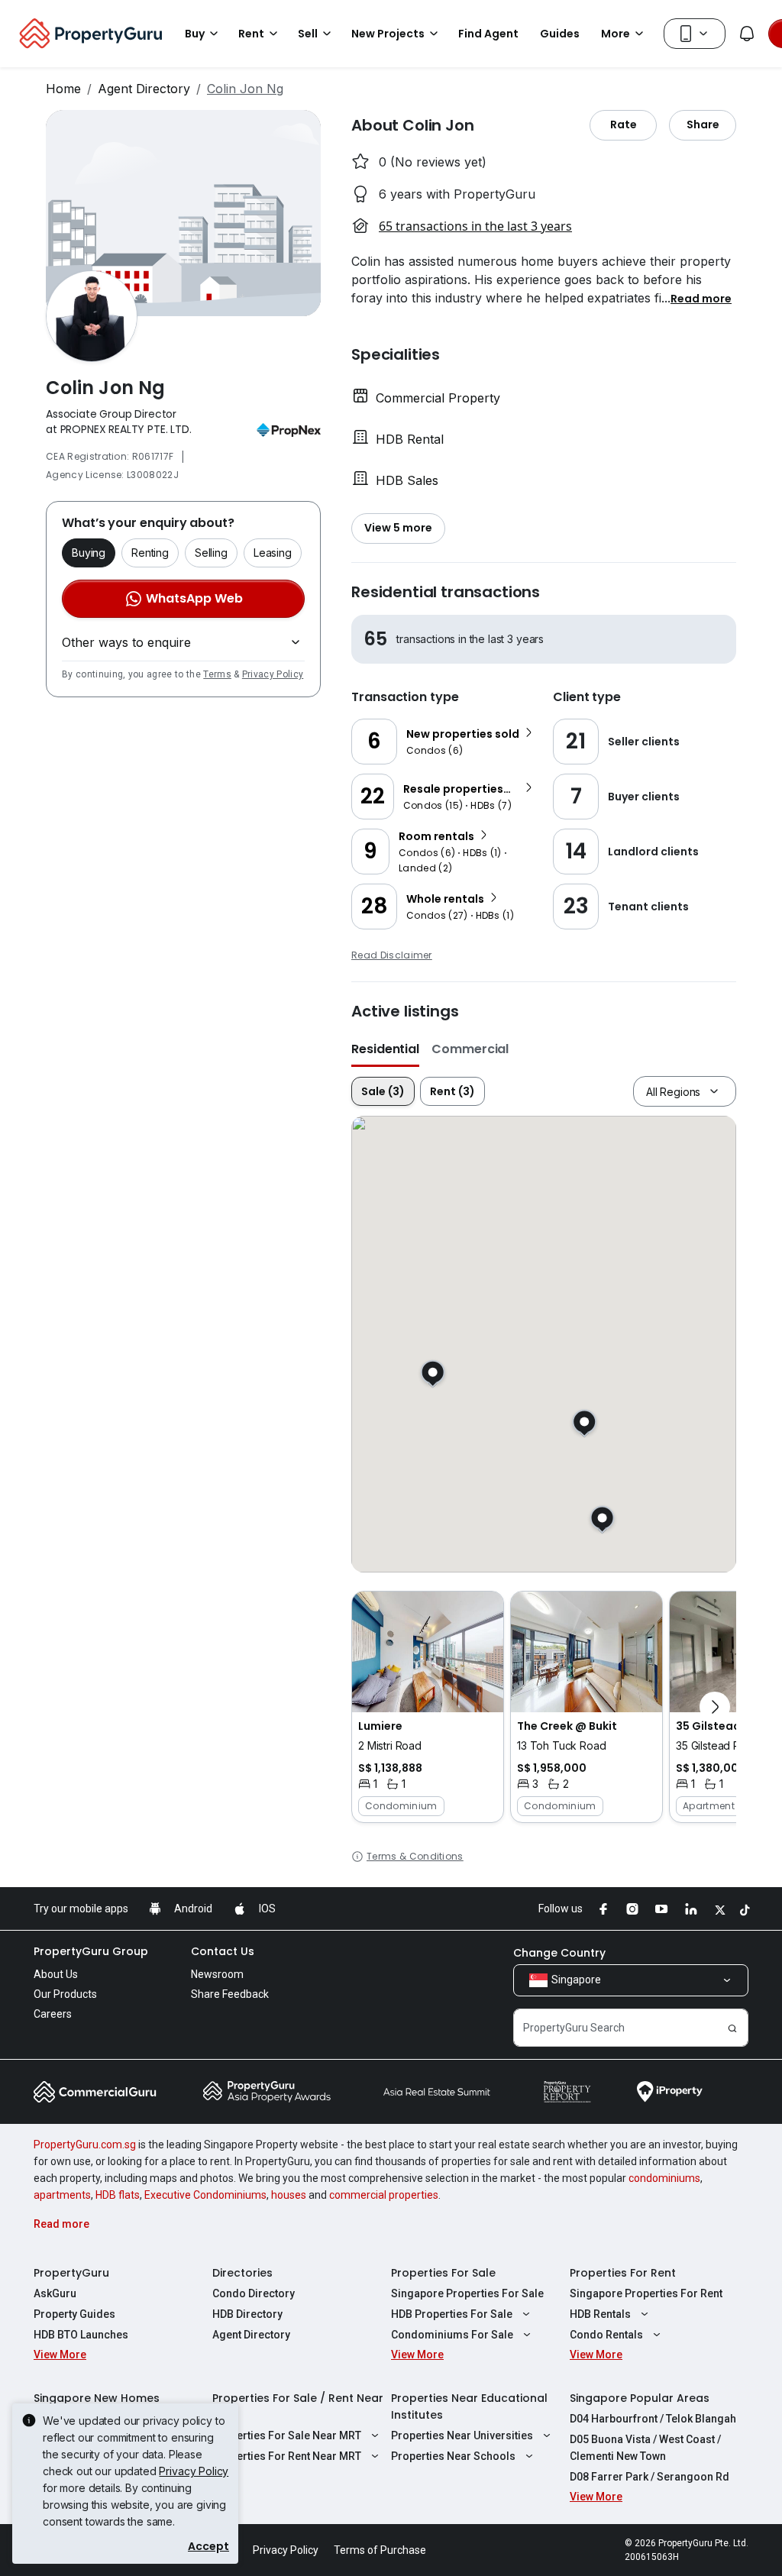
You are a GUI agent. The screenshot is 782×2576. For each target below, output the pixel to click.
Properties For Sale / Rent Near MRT (298, 2406)
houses (289, 2195)
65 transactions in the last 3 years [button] (475, 226)
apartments (62, 2195)
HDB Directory (247, 2314)
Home (63, 89)
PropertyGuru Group (91, 1951)
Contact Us (223, 1951)
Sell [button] (308, 34)
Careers (53, 2014)
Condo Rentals (606, 2335)
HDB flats (118, 2195)
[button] (701, 298)
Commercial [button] (470, 1049)
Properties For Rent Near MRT (287, 2456)
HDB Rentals (600, 2314)
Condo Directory (254, 2293)
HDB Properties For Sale (452, 2314)
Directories (242, 2273)
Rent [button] (251, 34)
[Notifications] (747, 34)
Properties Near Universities (462, 2435)
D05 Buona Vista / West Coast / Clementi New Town (645, 2448)
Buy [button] (195, 34)
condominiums (664, 2178)
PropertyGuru (71, 2273)
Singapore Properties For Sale (467, 2293)
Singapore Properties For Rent (646, 2293)
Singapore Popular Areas (640, 2398)
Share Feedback (230, 1994)
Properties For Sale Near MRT (287, 2435)
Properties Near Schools (453, 2456)
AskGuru (55, 2293)
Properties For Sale (443, 2273)
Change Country (559, 1953)
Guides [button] (560, 34)
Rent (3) (452, 1091)
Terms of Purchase (380, 2550)
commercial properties (384, 2195)
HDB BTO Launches (81, 2335)
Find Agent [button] (488, 34)
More (616, 34)
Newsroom (217, 1974)
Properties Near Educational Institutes (469, 2406)
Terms (217, 674)
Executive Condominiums (205, 2195)
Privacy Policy (273, 674)
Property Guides (74, 2314)
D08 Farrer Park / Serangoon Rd (650, 2477)
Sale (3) (383, 1091)
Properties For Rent (623, 2273)
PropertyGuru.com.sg (85, 2145)
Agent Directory (144, 89)
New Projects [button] (388, 34)
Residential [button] (385, 1049)
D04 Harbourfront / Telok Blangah (653, 2419)
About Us (56, 1974)
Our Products (65, 1994)
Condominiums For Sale (452, 2335)
